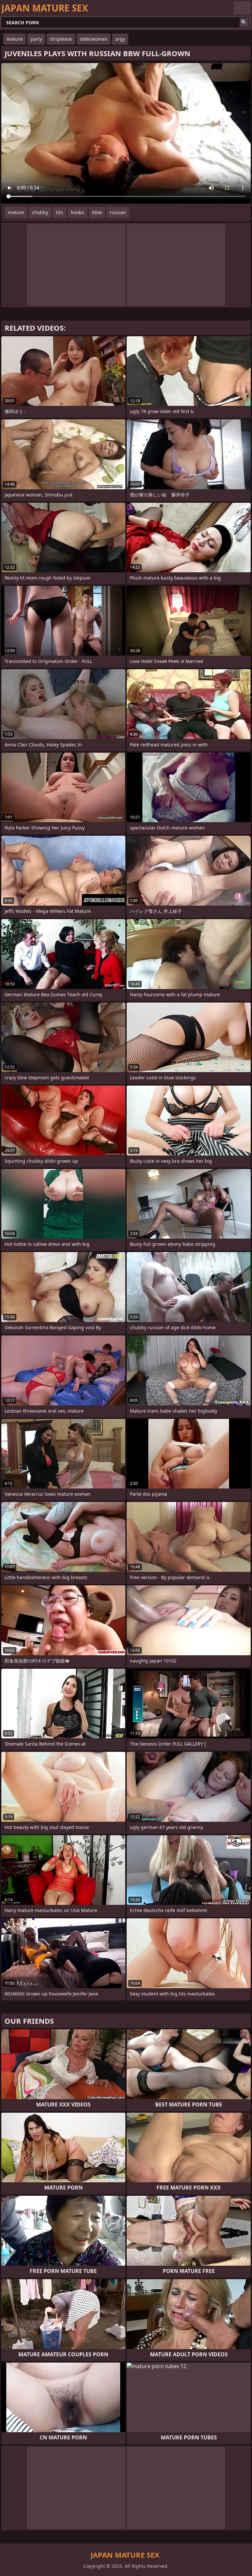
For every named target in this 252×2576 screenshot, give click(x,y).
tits (60, 212)
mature (15, 39)
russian (118, 212)
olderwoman (94, 39)
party (36, 39)
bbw (97, 212)
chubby (40, 212)
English (242, 8)
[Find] (244, 22)
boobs (78, 212)
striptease (61, 39)
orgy (120, 39)
